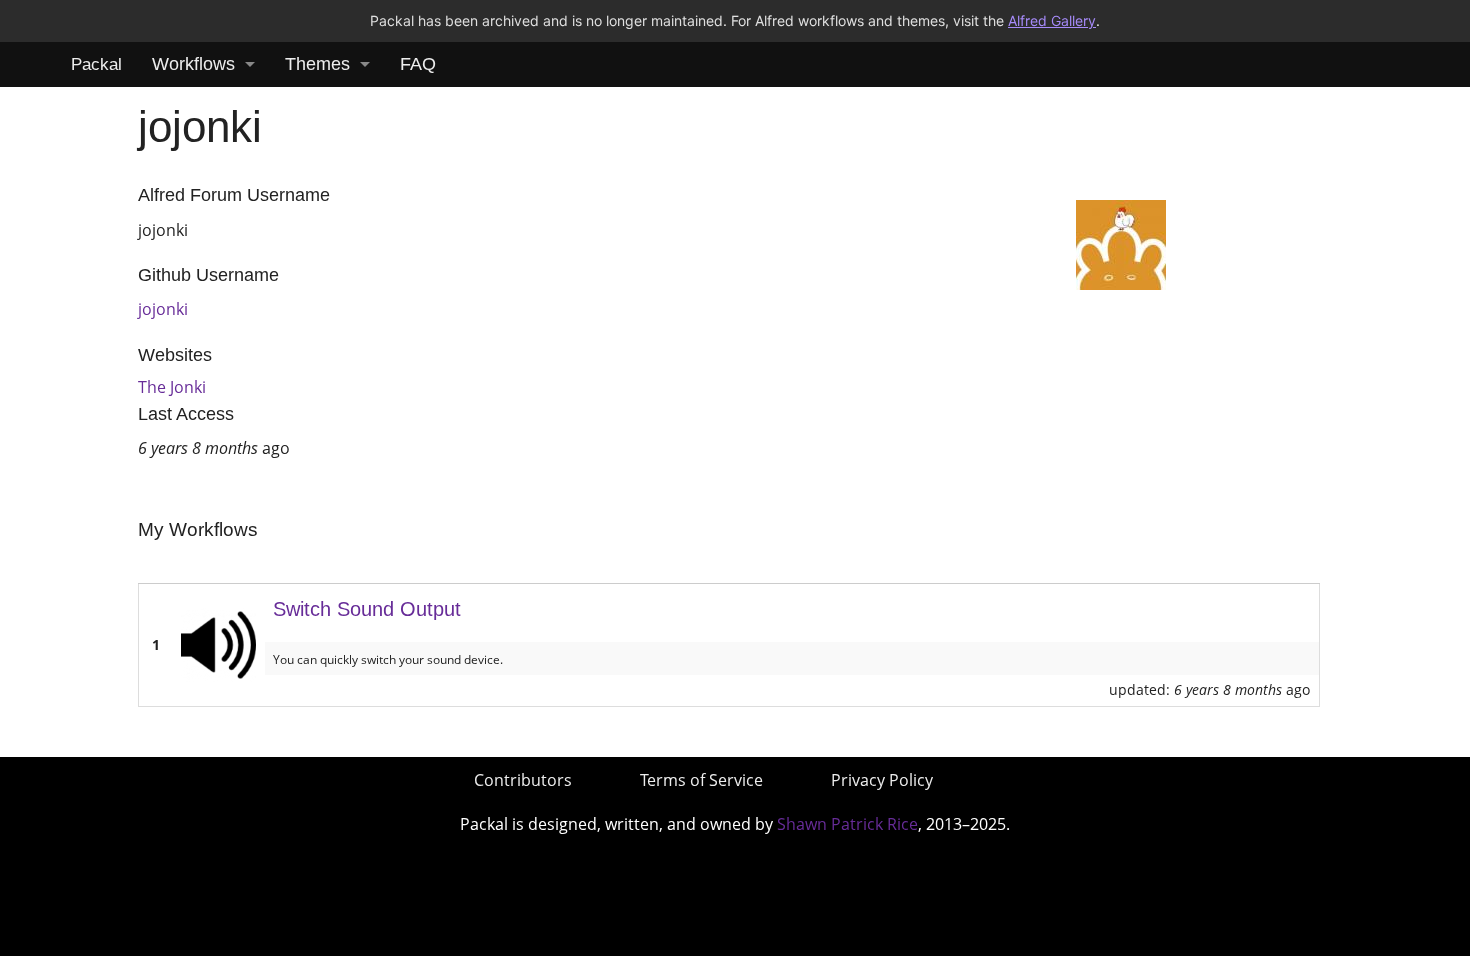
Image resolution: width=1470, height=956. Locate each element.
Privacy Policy (882, 780)
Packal (96, 64)
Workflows (193, 64)
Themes (317, 64)
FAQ (418, 64)
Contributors (523, 780)
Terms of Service (701, 780)
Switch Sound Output (367, 609)
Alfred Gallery (1052, 20)
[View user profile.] (1121, 243)
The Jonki (172, 387)
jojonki (163, 309)
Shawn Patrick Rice (847, 824)
